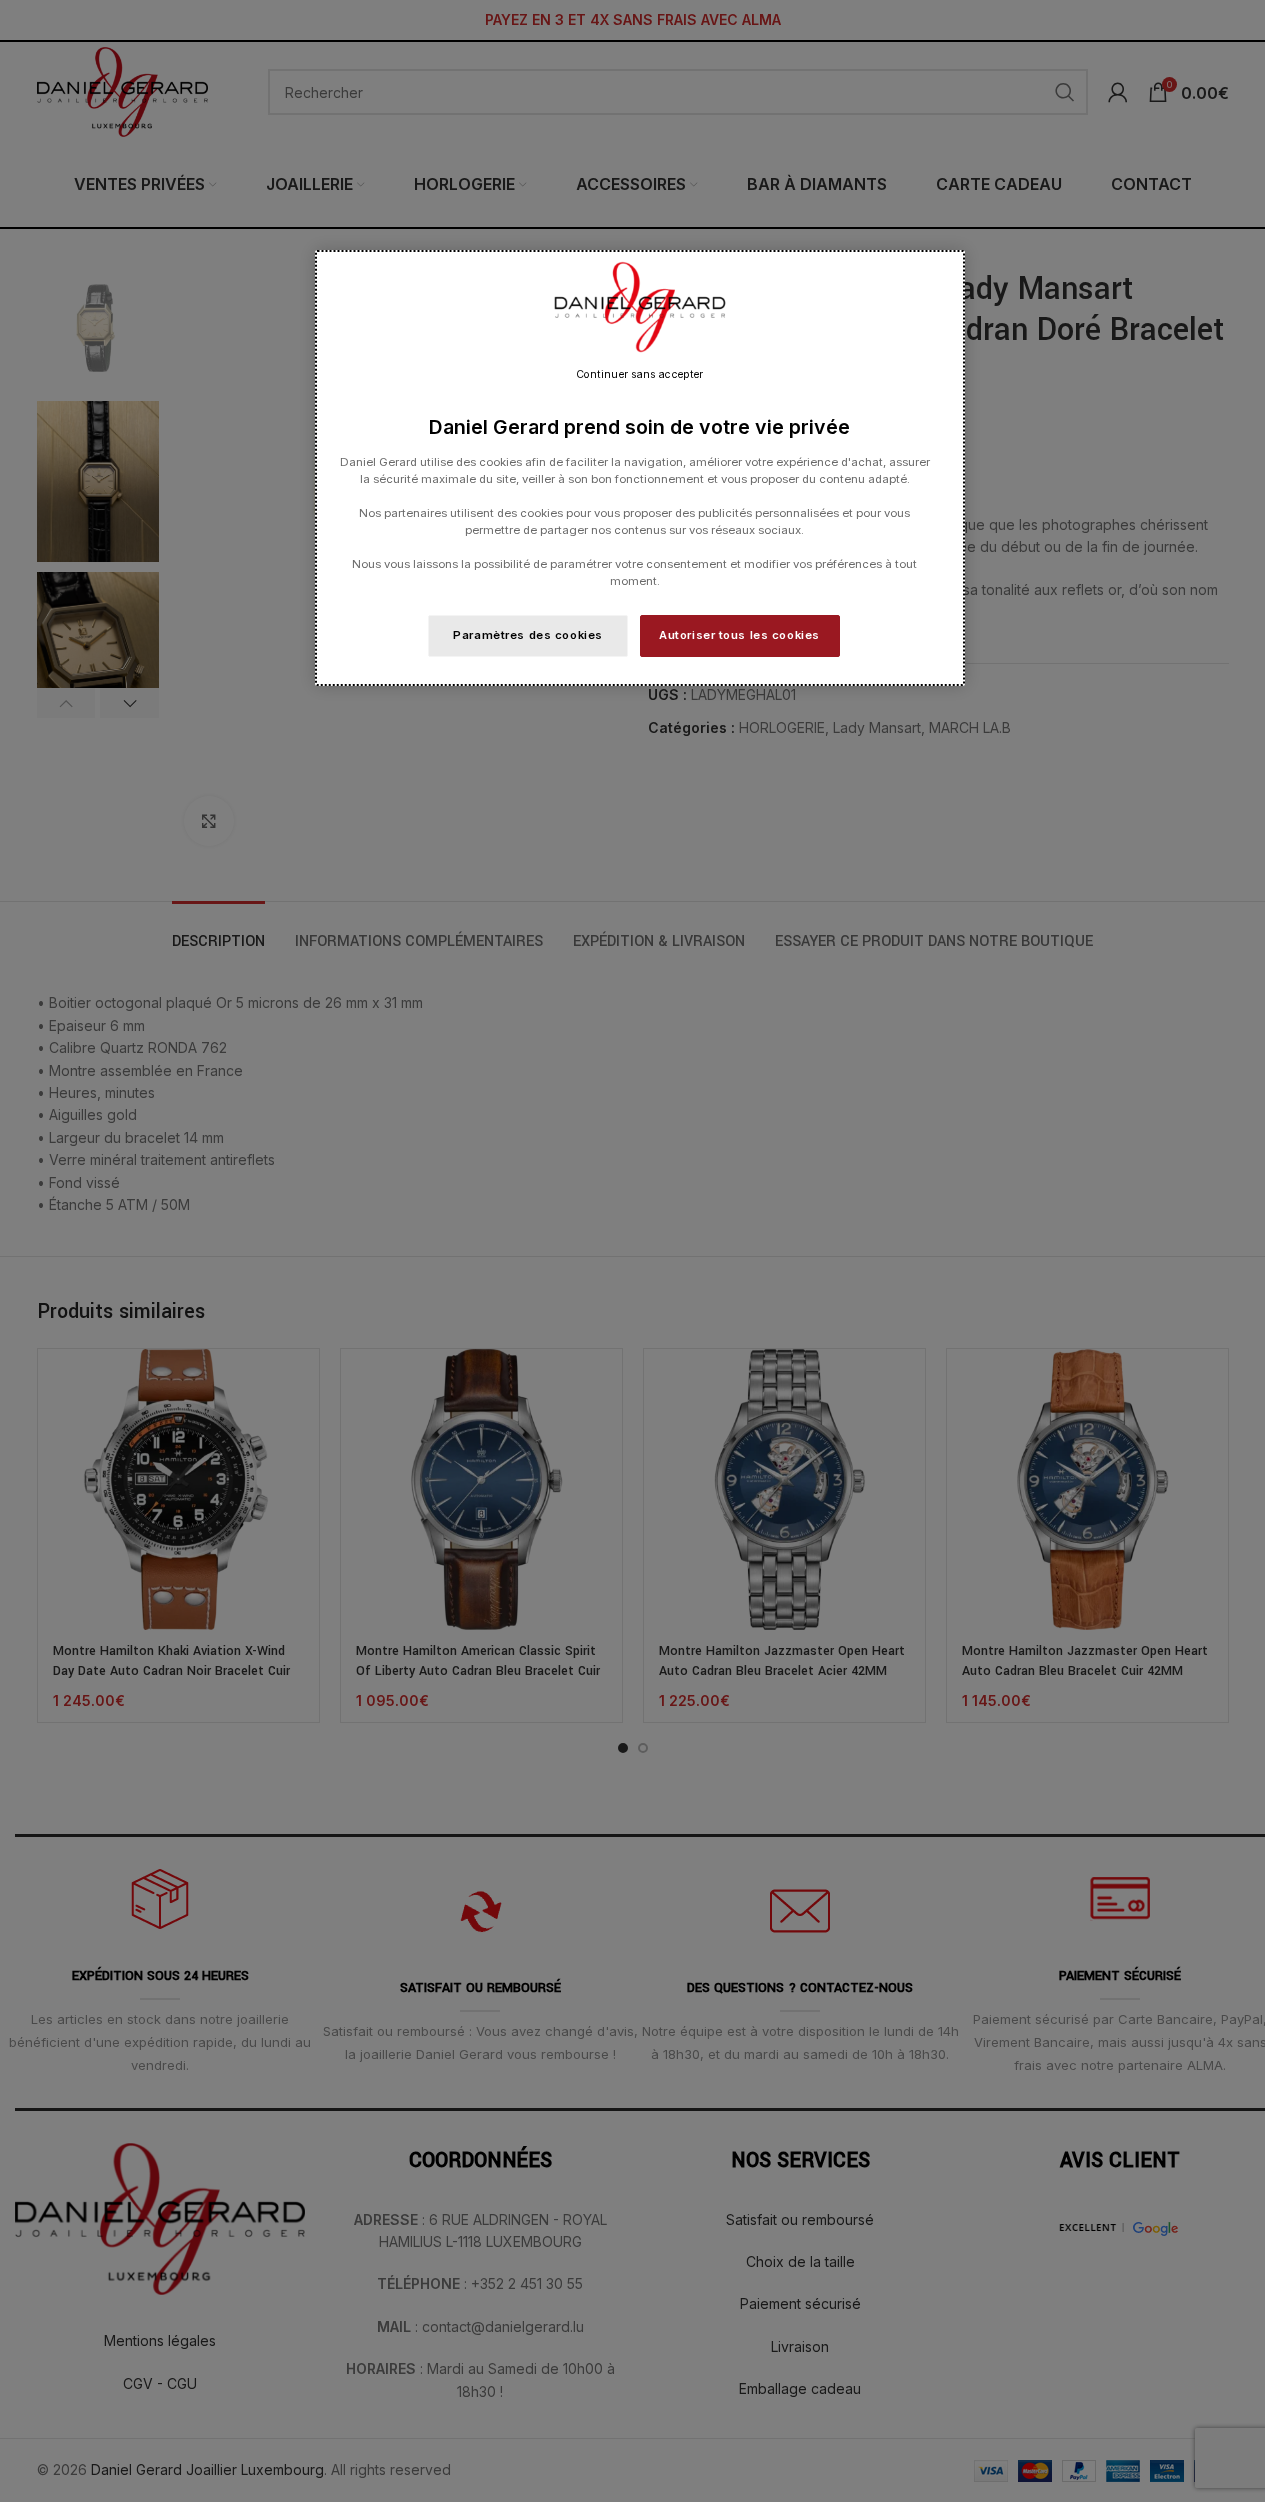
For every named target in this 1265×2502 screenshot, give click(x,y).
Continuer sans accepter (639, 374)
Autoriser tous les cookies (739, 635)
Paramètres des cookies (528, 635)
